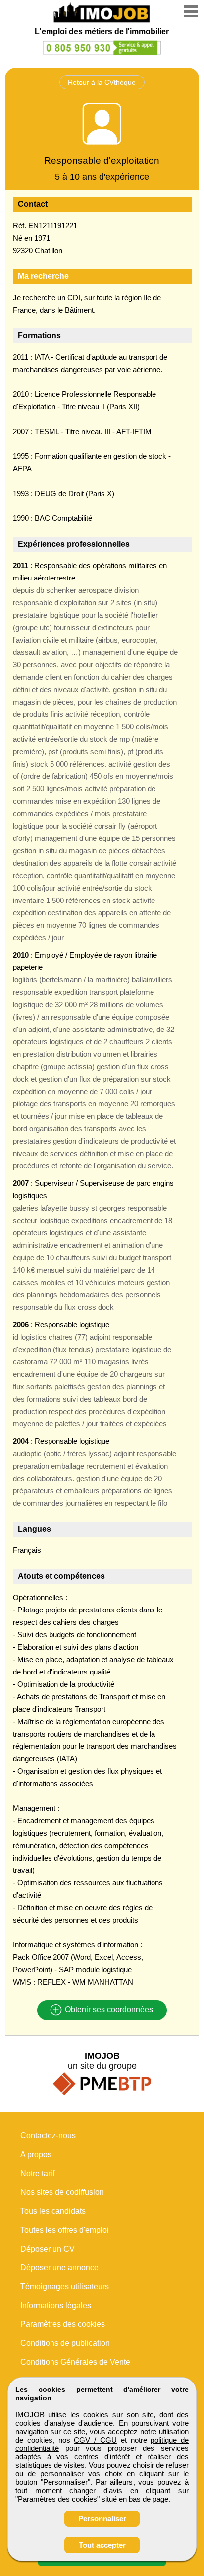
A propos (36, 2155)
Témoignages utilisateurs (65, 2286)
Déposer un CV (48, 2249)
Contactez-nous (48, 2136)
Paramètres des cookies (63, 2324)
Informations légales (56, 2305)
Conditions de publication (65, 2343)
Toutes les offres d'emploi (65, 2230)
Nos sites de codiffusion (62, 2192)
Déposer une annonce (59, 2268)
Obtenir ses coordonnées (108, 2010)
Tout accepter (102, 2545)
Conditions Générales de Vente (75, 2362)
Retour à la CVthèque (102, 82)
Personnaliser (102, 2519)
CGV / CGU (95, 2440)
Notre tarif (37, 2173)
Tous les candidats (53, 2211)
